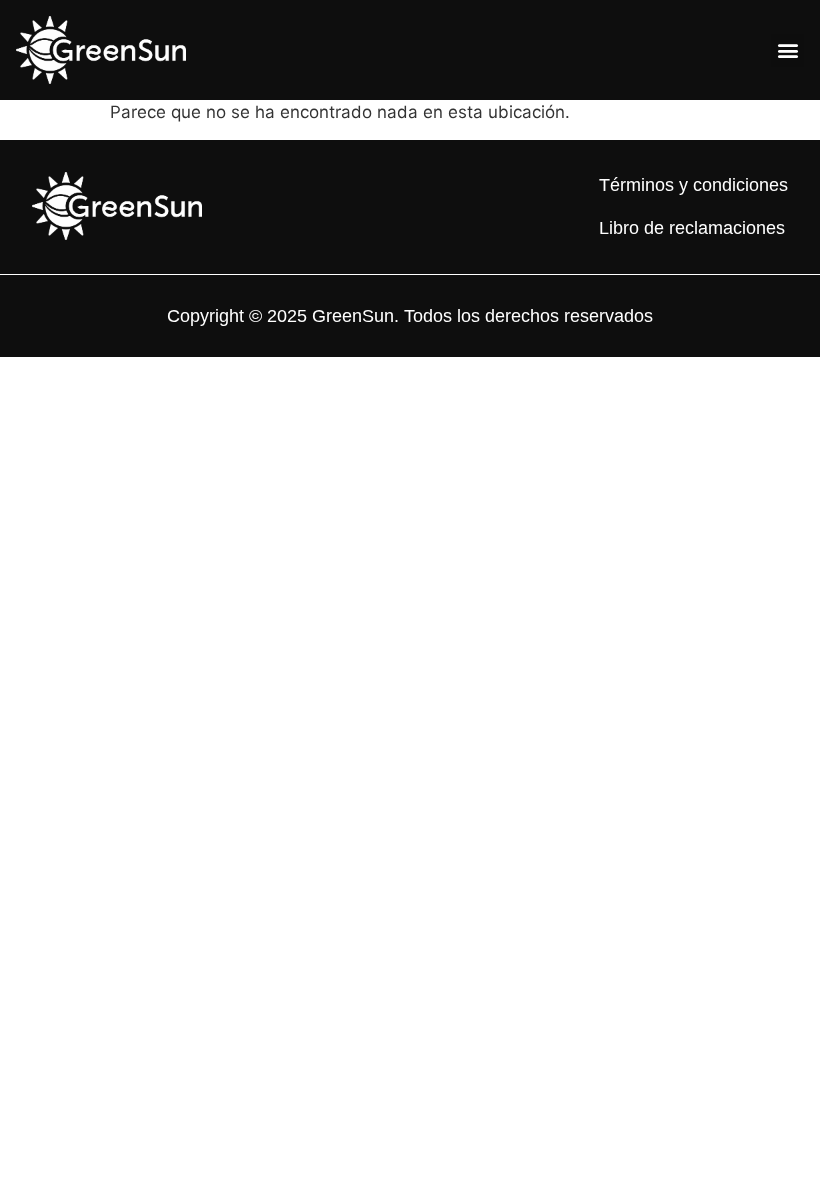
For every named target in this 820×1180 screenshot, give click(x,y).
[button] (787, 50)
